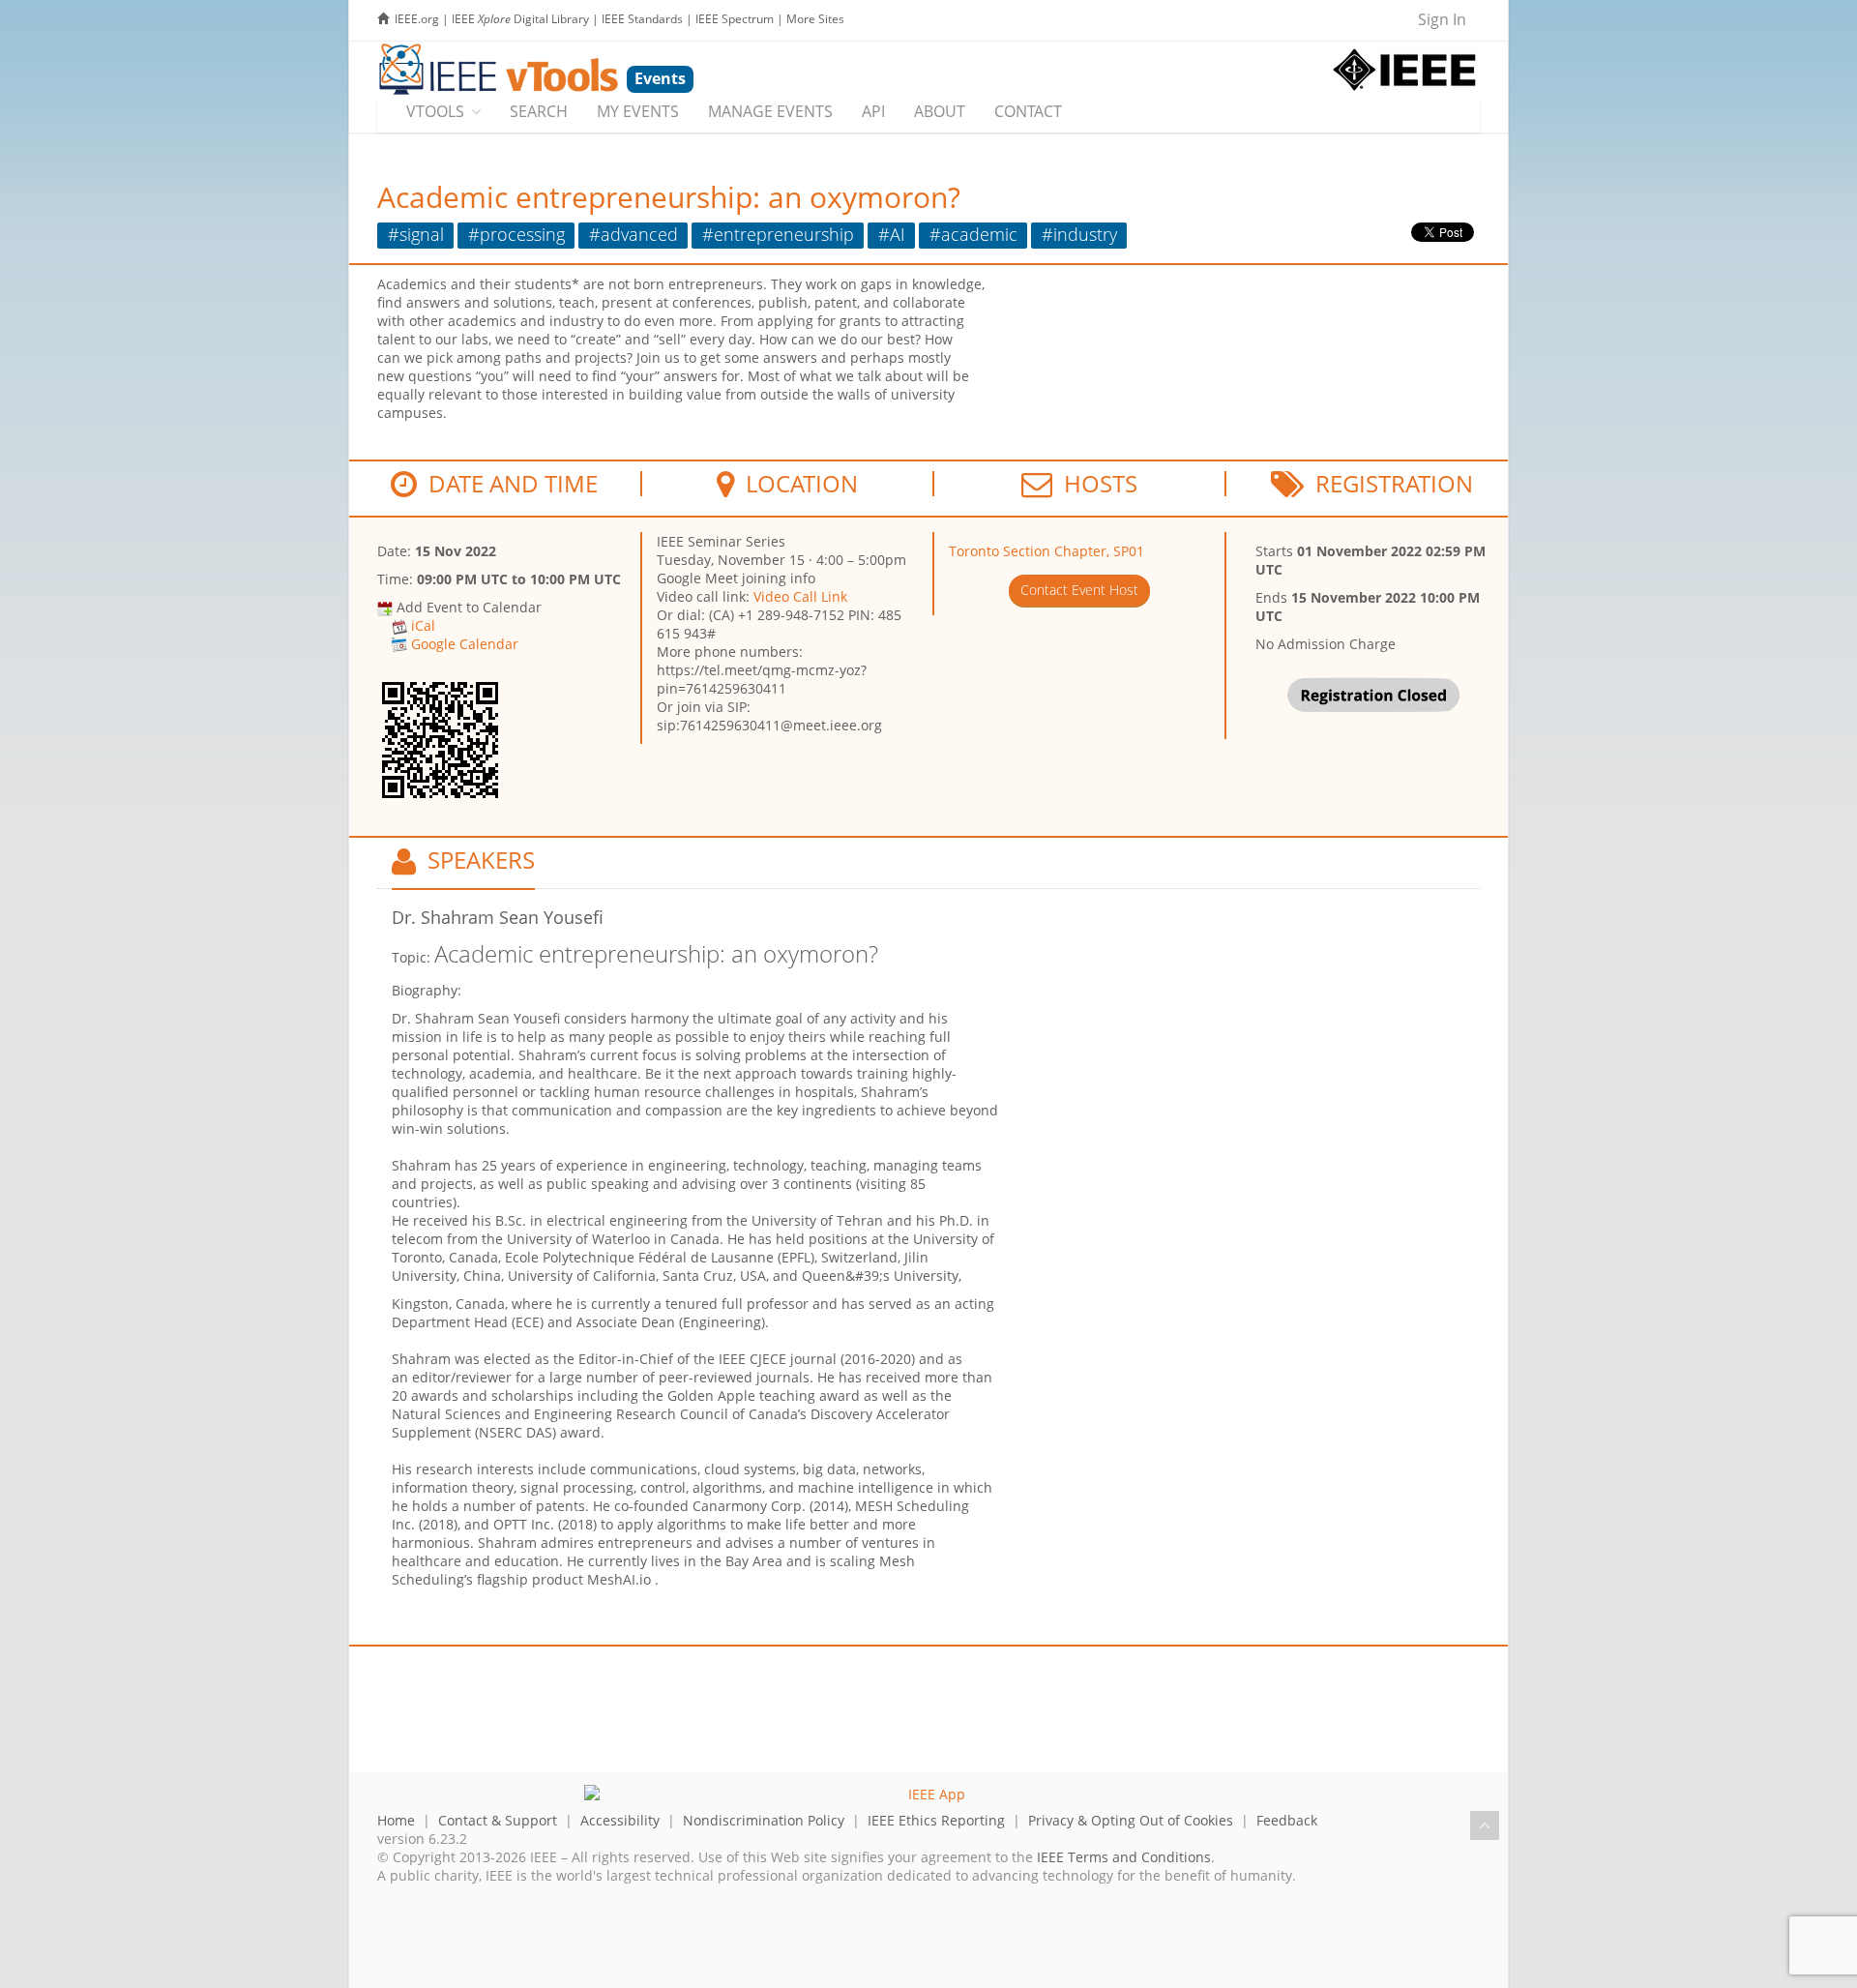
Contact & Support (498, 1820)
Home (396, 1820)
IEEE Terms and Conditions (1124, 1857)
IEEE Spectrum (735, 19)
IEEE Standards (642, 19)
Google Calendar (465, 644)
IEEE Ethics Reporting (936, 1820)
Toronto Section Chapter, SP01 (1046, 551)
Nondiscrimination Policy (764, 1820)
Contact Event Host (1079, 590)
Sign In (1442, 19)
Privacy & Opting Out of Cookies (1131, 1820)
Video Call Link (800, 596)
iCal (423, 625)
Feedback (1287, 1820)
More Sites (815, 19)
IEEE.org (417, 19)
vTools (435, 111)
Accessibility (620, 1820)
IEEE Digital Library (520, 19)
